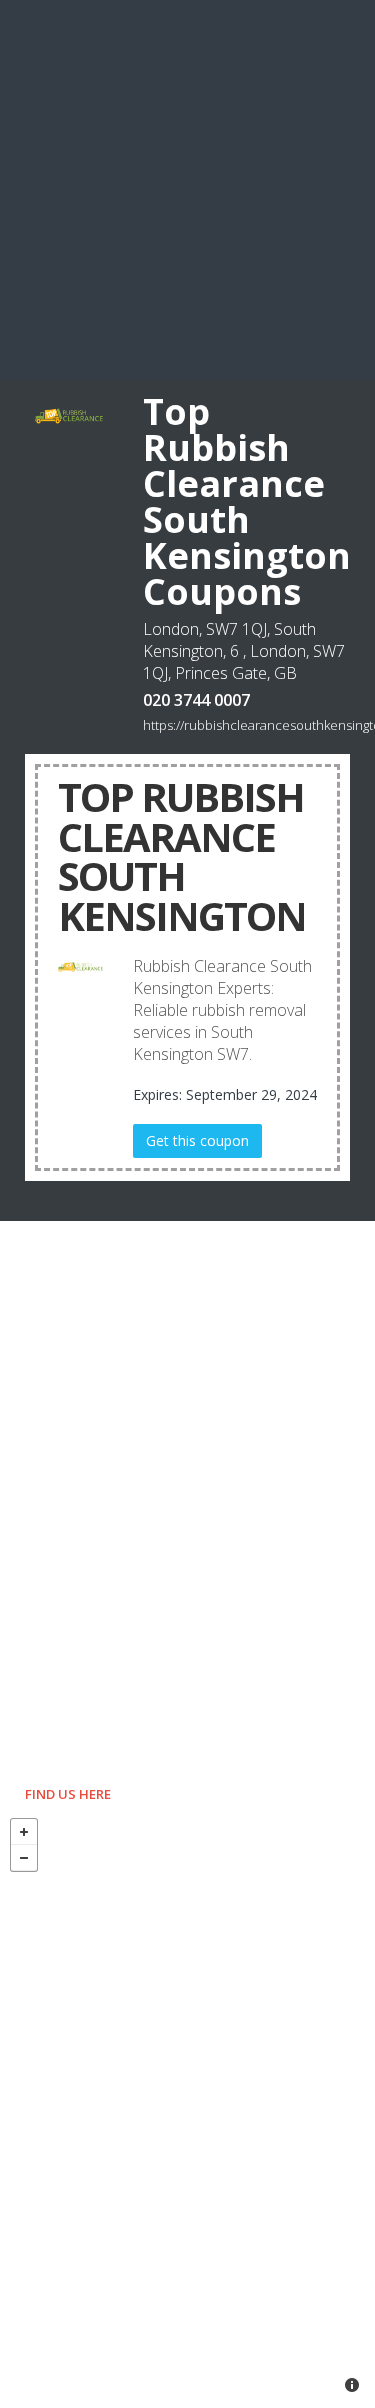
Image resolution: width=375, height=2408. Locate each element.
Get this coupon (197, 1140)
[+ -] (187, 2108)
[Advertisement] (187, 187)
